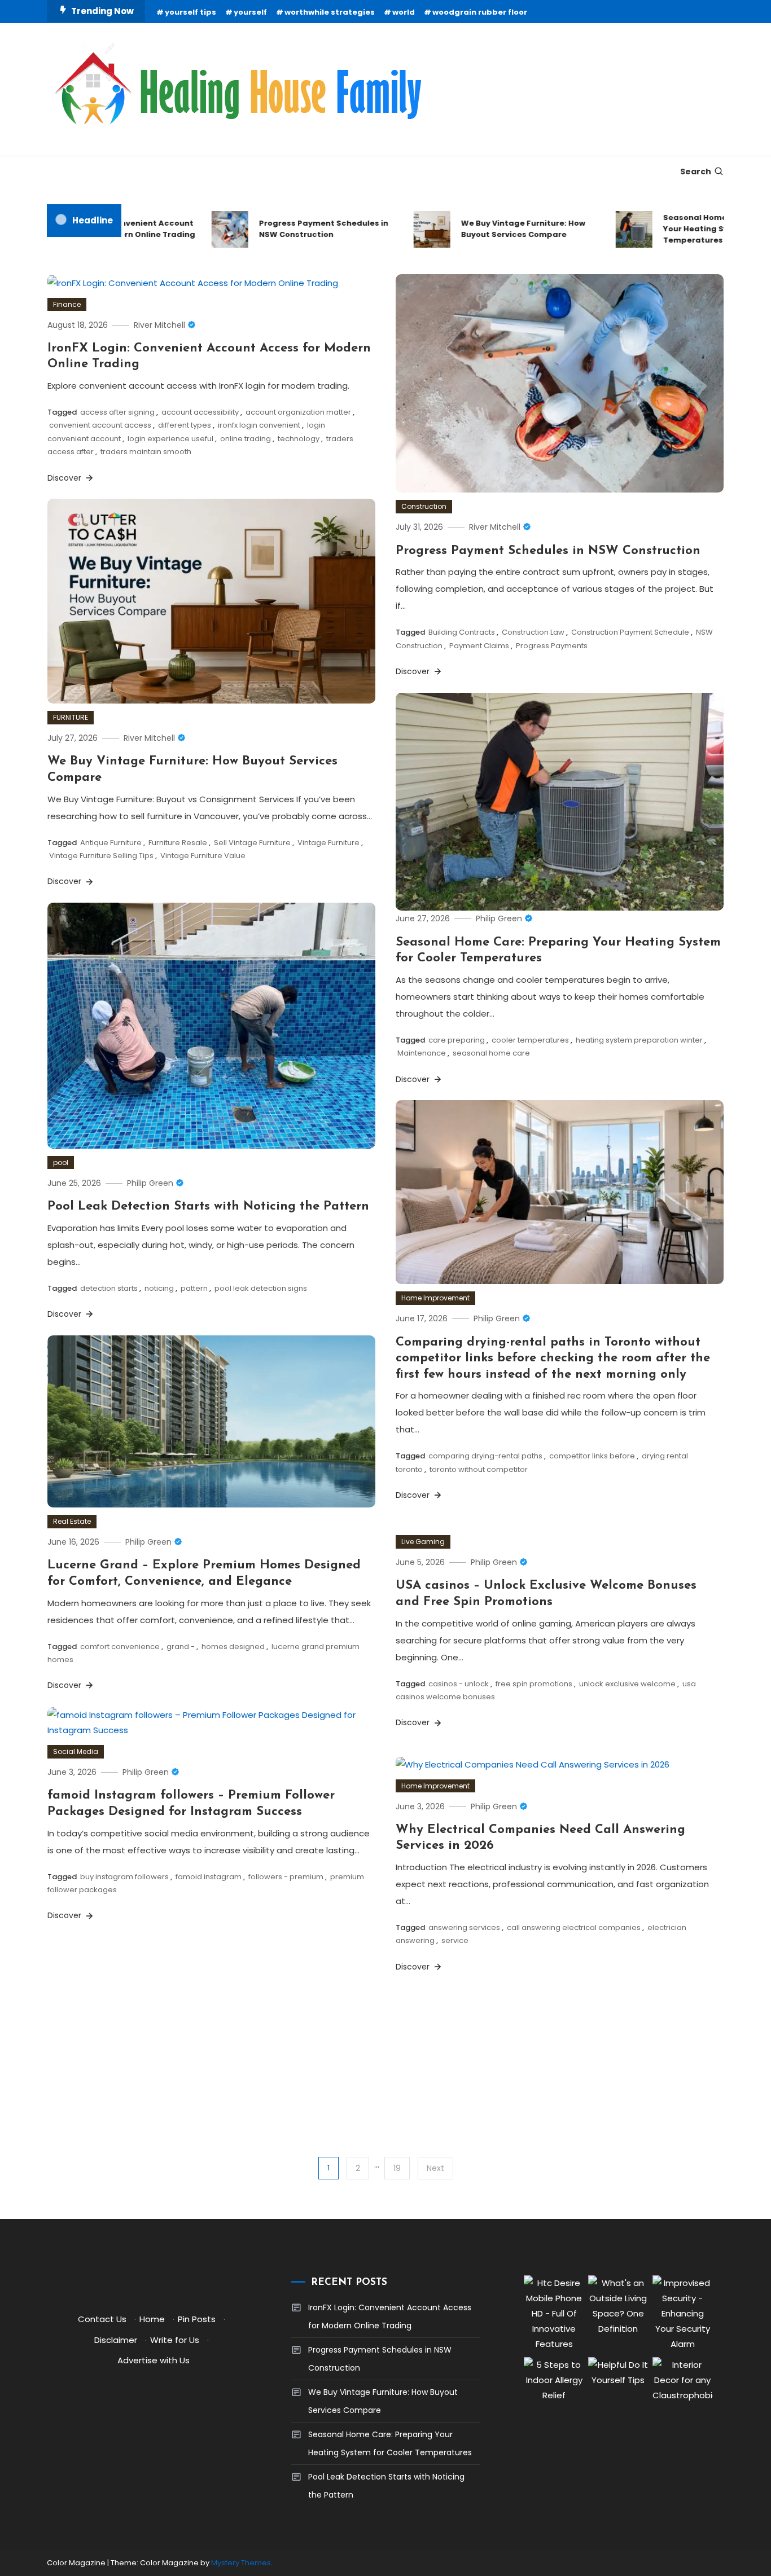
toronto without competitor (479, 1469)
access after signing (117, 412)
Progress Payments (552, 646)
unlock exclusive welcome (627, 1684)
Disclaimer (116, 2340)
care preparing (457, 1040)
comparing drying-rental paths (485, 1456)
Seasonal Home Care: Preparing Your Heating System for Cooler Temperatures (390, 2443)
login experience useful (170, 439)
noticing (159, 1288)
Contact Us (102, 2319)
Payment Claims (479, 646)
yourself (250, 12)
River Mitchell (159, 325)
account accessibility (200, 412)
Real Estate (72, 1521)
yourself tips (190, 12)
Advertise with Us (154, 2360)
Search (696, 172)
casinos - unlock (459, 1684)
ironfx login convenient (259, 425)
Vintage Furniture (328, 843)
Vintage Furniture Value (203, 856)
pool (61, 1162)
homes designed (233, 1647)
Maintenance (422, 1053)
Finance (67, 304)
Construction (424, 506)
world (404, 12)
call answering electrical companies (574, 1927)
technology (299, 439)
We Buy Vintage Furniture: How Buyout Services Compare (493, 229)
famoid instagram (209, 1877)
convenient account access (100, 425)
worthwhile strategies (330, 12)
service (455, 1940)
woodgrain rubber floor (480, 12)
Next (435, 2168)
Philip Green (499, 918)
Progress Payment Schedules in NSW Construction (293, 229)
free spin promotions (534, 1684)
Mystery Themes (241, 2563)
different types (185, 425)
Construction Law (533, 632)
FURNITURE (71, 717)
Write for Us (175, 2340)
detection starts (109, 1288)
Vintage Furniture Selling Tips (101, 856)
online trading (246, 439)
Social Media (76, 1751)
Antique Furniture (111, 843)
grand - (181, 1647)
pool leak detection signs (261, 1288)
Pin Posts (197, 2319)
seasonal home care (491, 1053)
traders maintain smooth (146, 452)
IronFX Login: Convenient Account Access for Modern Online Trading (390, 2316)
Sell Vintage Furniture (252, 843)
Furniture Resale (178, 843)
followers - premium (286, 1877)
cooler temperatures (530, 1040)
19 (397, 2168)
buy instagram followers (124, 1877)
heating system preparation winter (639, 1040)
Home (152, 2319)
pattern (194, 1288)
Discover (65, 478)
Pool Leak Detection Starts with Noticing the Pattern (208, 1206)
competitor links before (592, 1456)
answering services (464, 1927)
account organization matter (298, 412)
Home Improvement (435, 1298)
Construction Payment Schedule (630, 632)
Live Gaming (423, 1542)
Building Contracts (462, 632)
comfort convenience (120, 1647)
